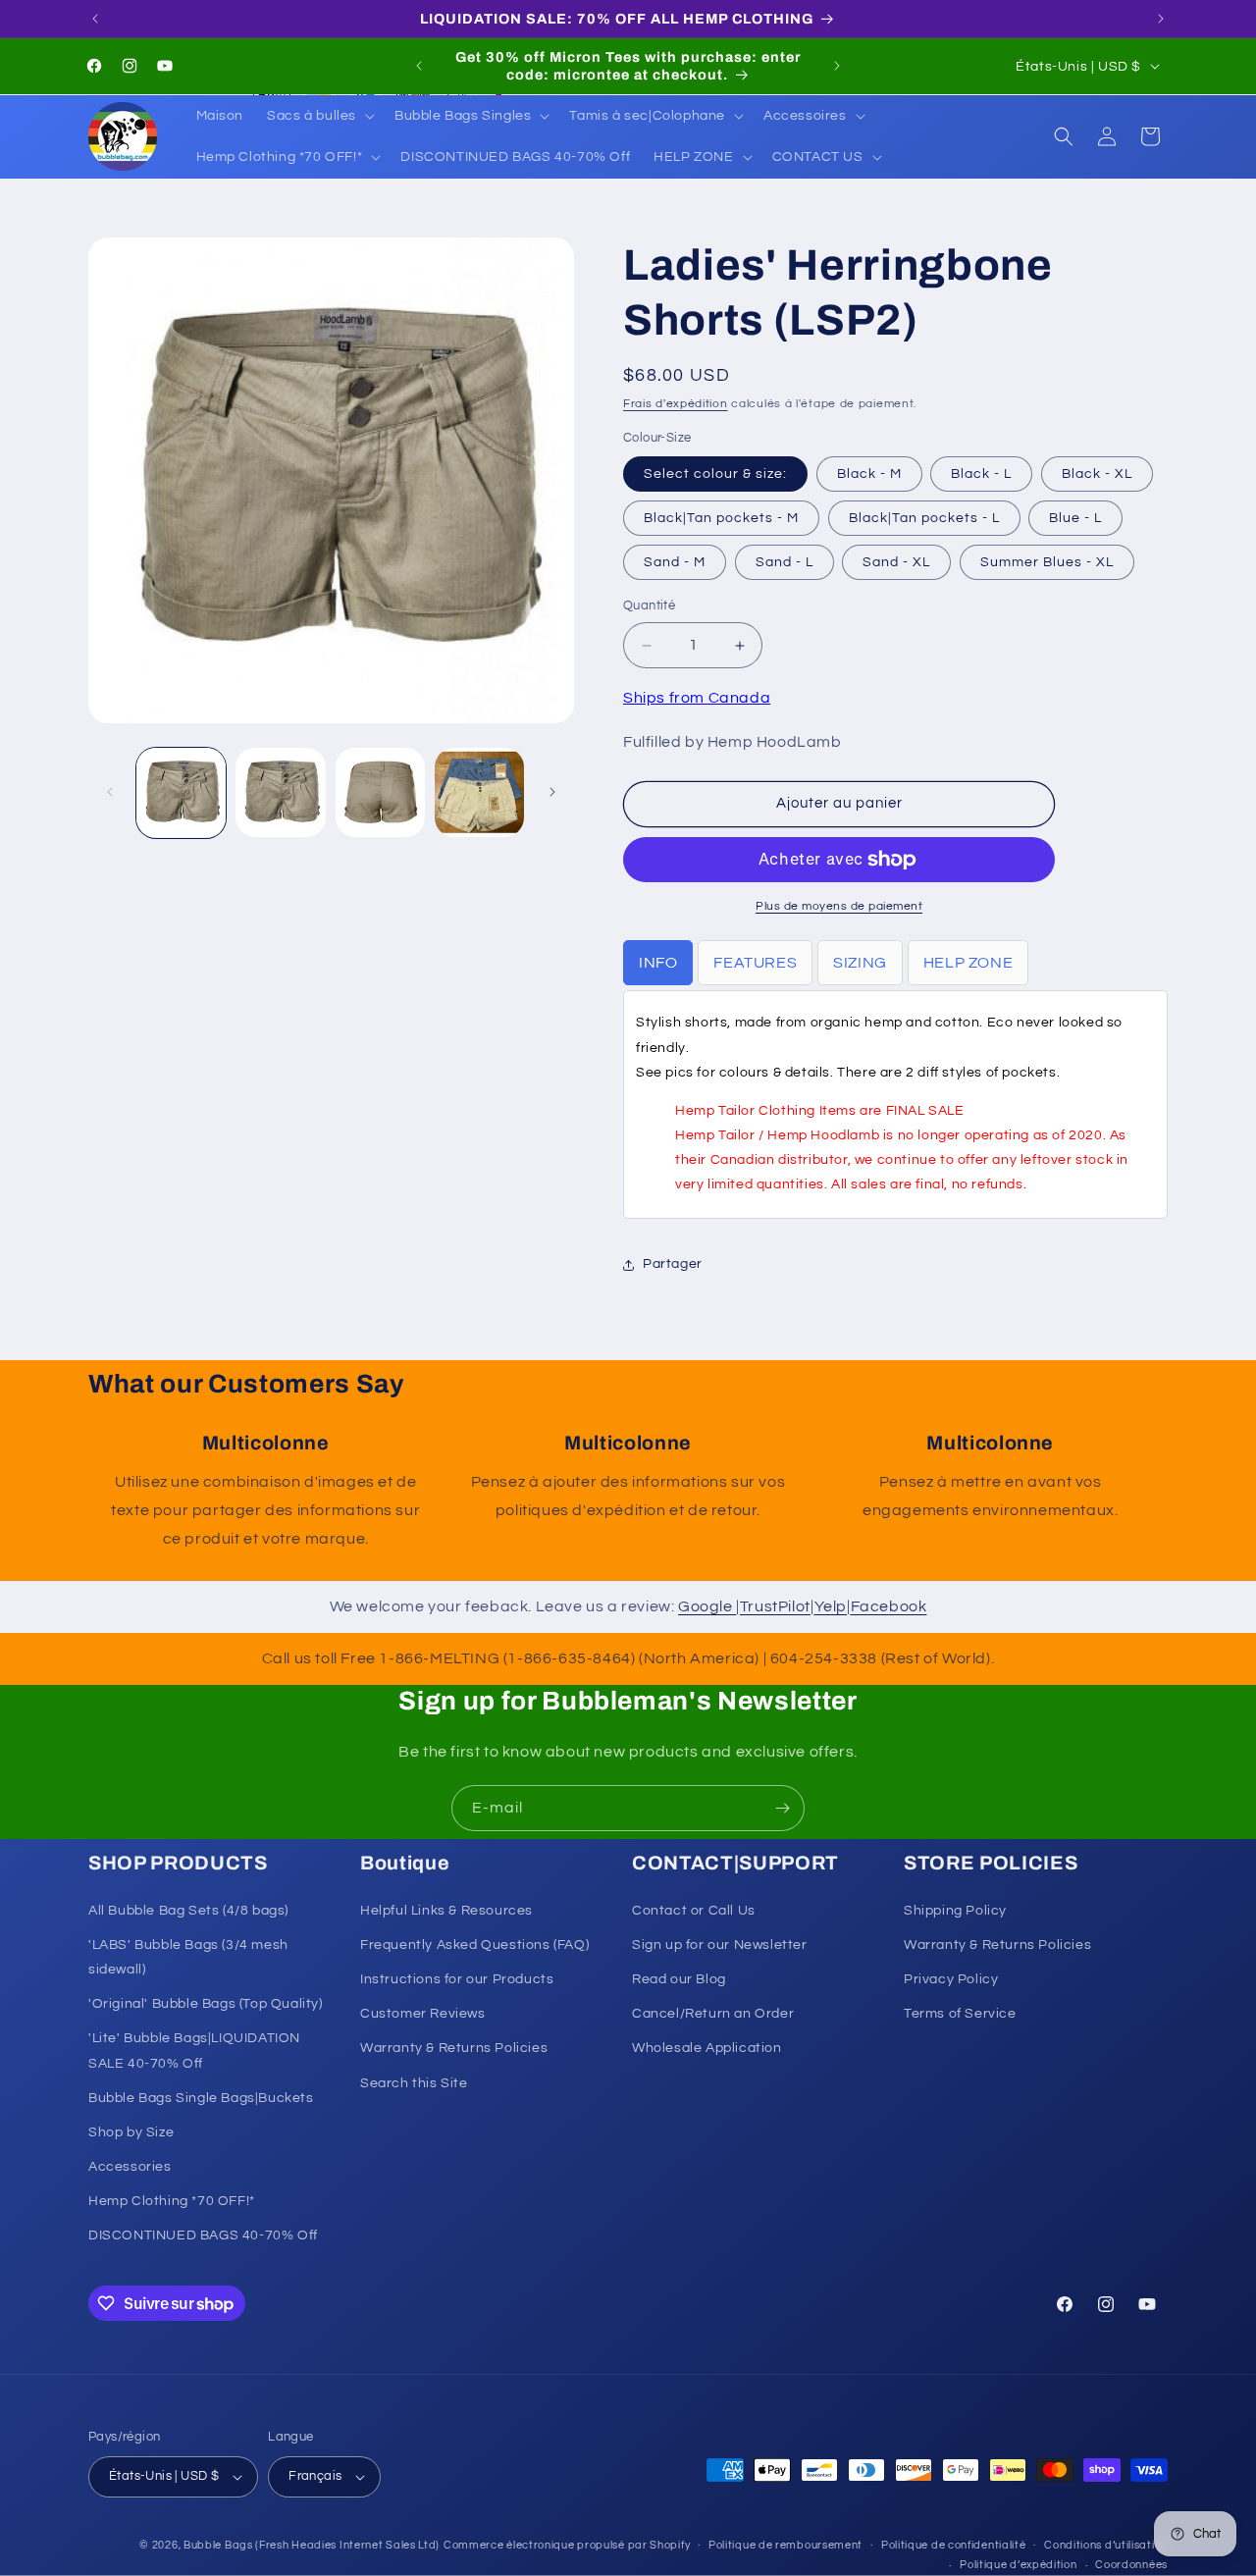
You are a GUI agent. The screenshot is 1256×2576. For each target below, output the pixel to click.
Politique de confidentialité (954, 2545)
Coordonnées (1131, 2565)
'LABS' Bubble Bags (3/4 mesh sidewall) (188, 1957)
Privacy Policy (951, 1979)
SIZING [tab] (860, 963)
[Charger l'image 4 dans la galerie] (479, 792)
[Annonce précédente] (95, 19)
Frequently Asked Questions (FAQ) (474, 1945)
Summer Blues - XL (1047, 563)
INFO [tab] (658, 963)
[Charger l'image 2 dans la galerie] (280, 792)
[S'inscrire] (782, 1808)
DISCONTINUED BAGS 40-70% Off (203, 2236)
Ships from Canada (697, 698)
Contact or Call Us (694, 1911)
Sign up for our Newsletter (720, 1945)
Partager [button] (673, 1264)
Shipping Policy (955, 1911)
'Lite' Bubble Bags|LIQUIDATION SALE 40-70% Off (194, 2050)
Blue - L (1075, 519)
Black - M (869, 475)
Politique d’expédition (1018, 2565)
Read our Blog (679, 1979)
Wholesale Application (707, 2048)
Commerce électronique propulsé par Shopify (567, 2545)
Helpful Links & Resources (446, 1911)
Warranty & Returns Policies (454, 2048)
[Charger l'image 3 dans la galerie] (380, 792)
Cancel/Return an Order (713, 2014)
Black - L (981, 475)
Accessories (130, 2167)
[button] (319, 116)
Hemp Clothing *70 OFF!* (172, 2201)
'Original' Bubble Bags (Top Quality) (206, 2004)
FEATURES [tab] (755, 963)
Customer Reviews (423, 2014)
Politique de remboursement (785, 2545)
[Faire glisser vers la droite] (552, 792)
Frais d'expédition (676, 404)
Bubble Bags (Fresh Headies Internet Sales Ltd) (312, 2545)
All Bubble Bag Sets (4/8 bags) (188, 1911)
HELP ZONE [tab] (968, 963)
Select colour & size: (715, 475)
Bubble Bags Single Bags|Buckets (201, 2098)
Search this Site (414, 2083)
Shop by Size (131, 2132)
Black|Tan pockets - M (721, 519)
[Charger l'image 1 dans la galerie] (181, 792)
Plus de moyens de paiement (839, 906)
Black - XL (1097, 475)
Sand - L (785, 563)
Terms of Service (960, 2014)
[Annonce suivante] (1161, 19)
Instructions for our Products (457, 1979)
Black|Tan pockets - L (924, 519)
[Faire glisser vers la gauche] (110, 792)
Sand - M (675, 563)
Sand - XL (896, 563)
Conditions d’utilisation (1106, 2545)
